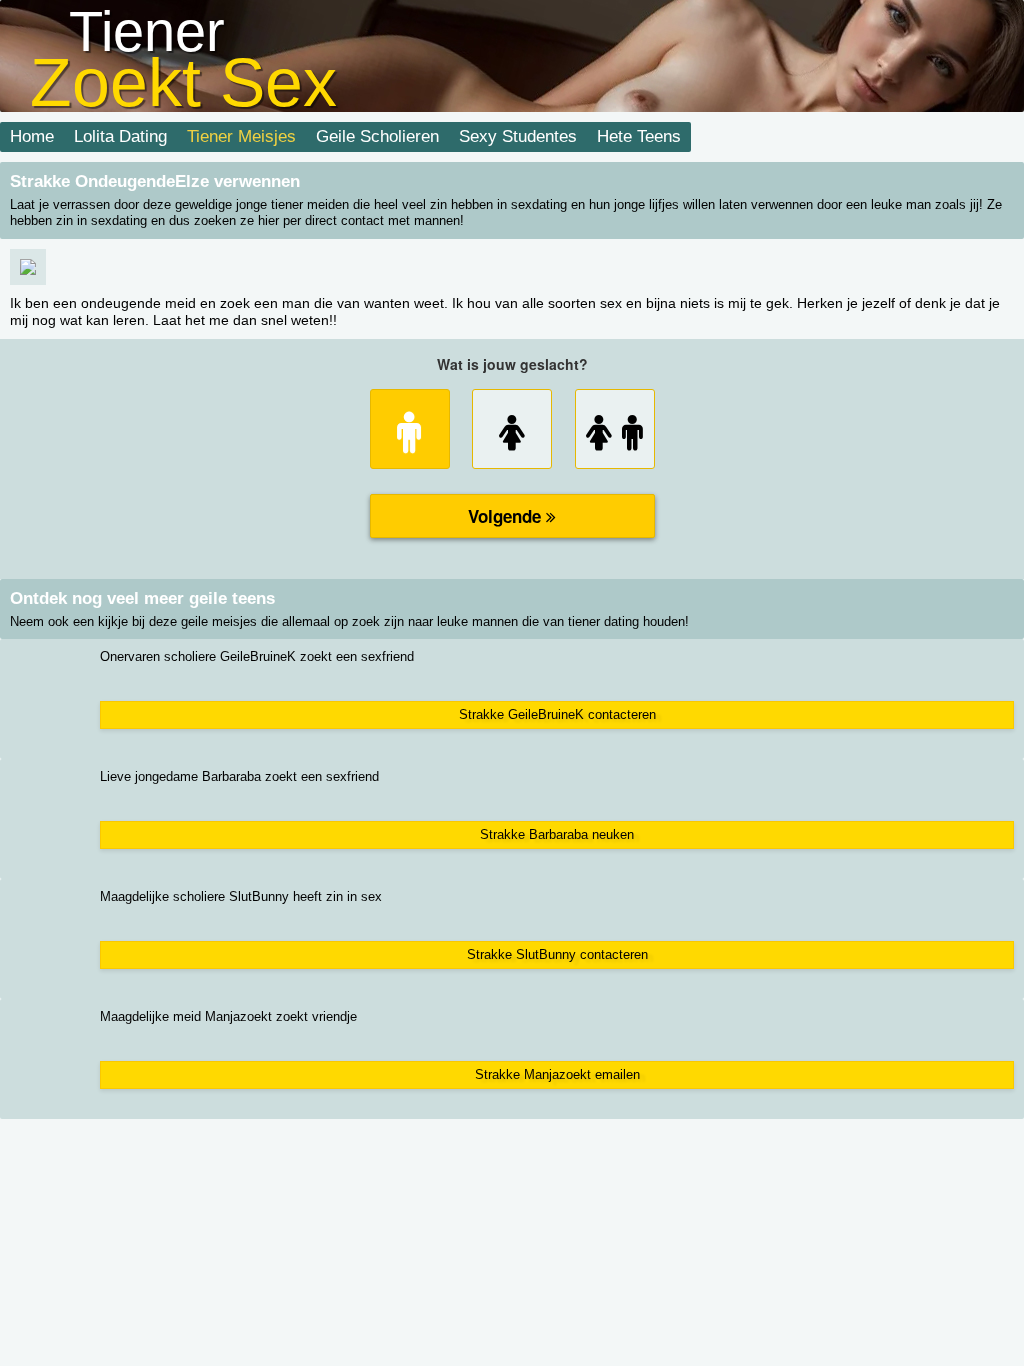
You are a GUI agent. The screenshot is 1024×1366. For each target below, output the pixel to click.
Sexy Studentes (518, 136)
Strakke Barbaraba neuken (557, 834)
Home (32, 136)
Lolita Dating (120, 136)
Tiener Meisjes (241, 136)
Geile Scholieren (377, 136)
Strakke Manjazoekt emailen (557, 1074)
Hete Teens (639, 136)
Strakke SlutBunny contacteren (557, 954)
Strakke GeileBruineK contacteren (557, 714)
